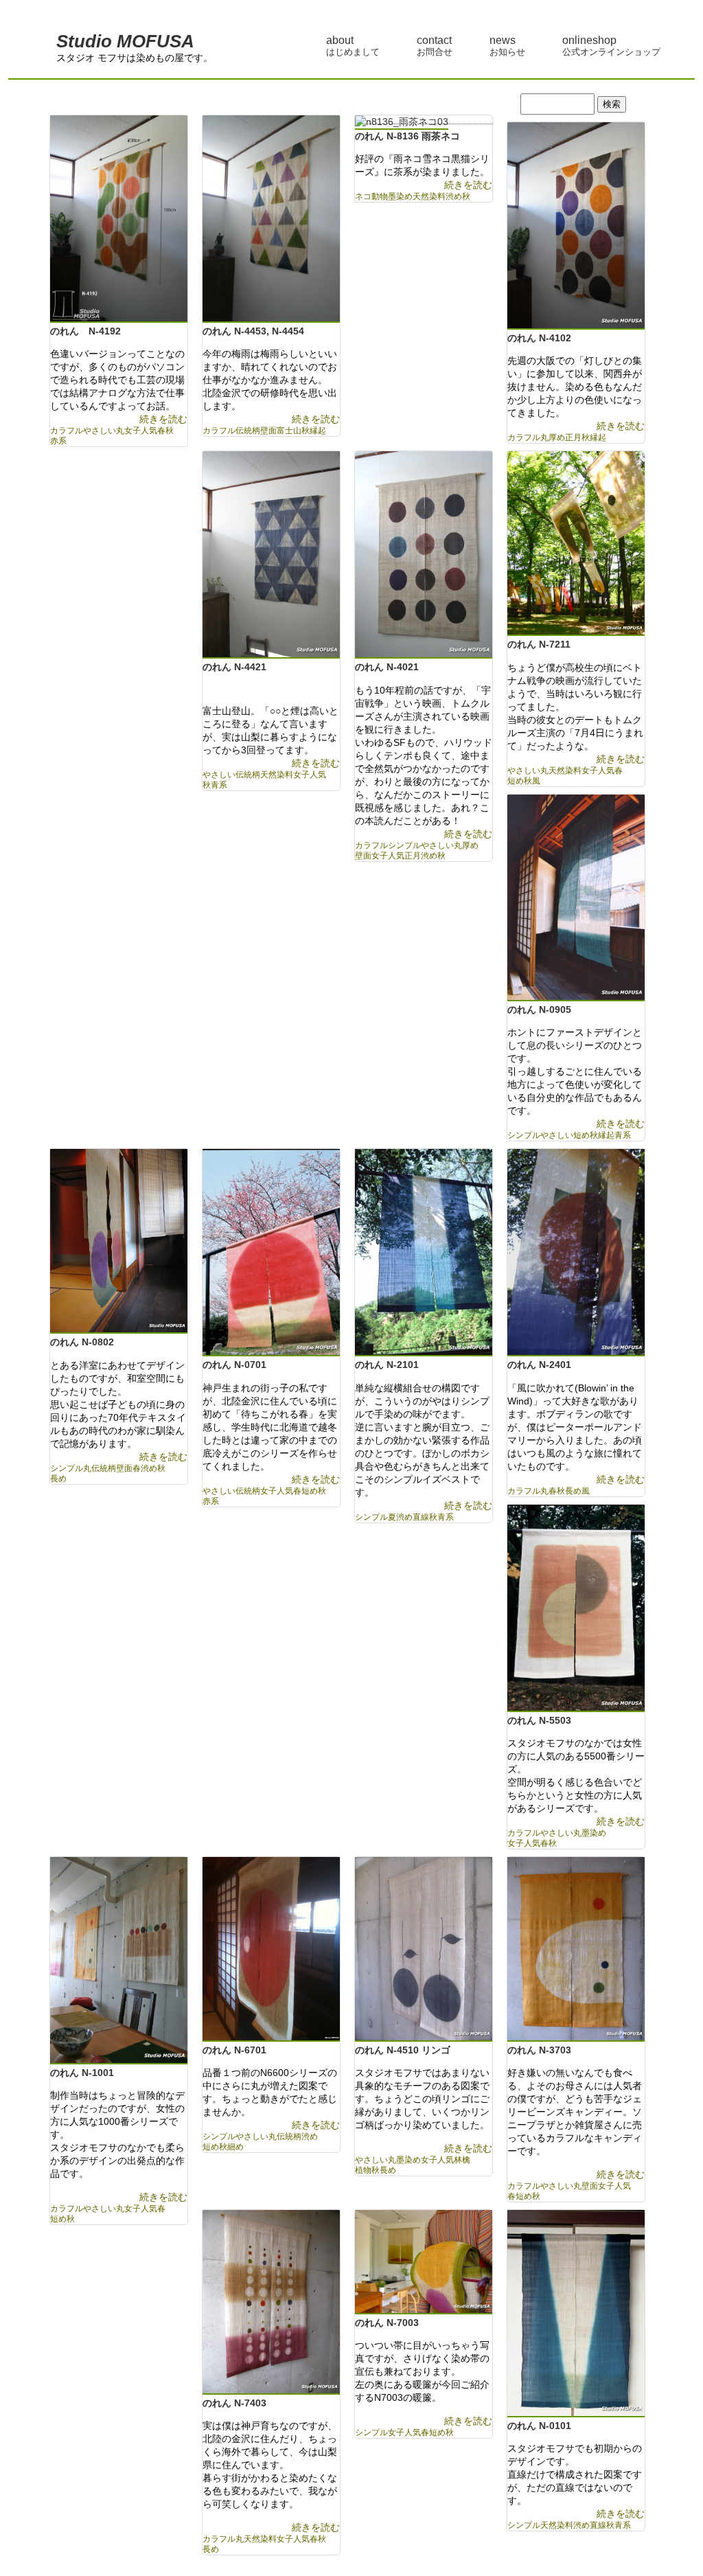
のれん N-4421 (234, 667)
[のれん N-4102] (576, 227)
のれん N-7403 (234, 2403)
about (353, 46)
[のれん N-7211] (576, 545)
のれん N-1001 (82, 2073)
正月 (573, 437)
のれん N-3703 (539, 2050)
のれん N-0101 (539, 2426)
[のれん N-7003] (424, 2263)
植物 (363, 2170)
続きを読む (163, 419)
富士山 (289, 431)
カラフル (67, 431)
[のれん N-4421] (271, 556)
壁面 (268, 431)
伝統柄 (248, 431)
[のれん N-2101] (424, 1254)
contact (435, 46)
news (507, 46)
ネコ (363, 196)
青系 (219, 785)
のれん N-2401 (539, 1365)
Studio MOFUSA (125, 41)
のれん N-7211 (539, 644)
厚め (557, 437)
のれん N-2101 (387, 1365)
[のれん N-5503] (576, 1609)
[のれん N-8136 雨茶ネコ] (402, 123)
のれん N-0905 (539, 1010)
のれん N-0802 (82, 1342)
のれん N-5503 (539, 1720)
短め (516, 781)
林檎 (462, 2160)
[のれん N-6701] (271, 1950)
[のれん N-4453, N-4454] (271, 220)
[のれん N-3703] (576, 1950)
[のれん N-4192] (119, 220)
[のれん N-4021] (424, 556)
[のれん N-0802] (119, 1242)
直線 (421, 1517)
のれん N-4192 (85, 331)
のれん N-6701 (234, 2050)
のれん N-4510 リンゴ (403, 2050)
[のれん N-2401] (576, 1254)
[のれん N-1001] (119, 1962)
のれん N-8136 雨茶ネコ (412, 136)
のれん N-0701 (234, 1365)
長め (58, 1479)
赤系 (58, 441)
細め (235, 2147)
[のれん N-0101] (576, 2315)
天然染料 (429, 196)
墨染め (400, 196)
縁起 (318, 431)
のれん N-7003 (387, 2323)
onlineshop (611, 46)
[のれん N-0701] (271, 1254)
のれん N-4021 (387, 667)
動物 (380, 196)
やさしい (100, 431)
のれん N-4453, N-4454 (253, 331)
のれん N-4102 (539, 338)
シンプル (404, 845)
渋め (454, 196)
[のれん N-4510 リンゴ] (424, 1950)
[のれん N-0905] (576, 899)
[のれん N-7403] (271, 2303)
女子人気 (141, 431)
